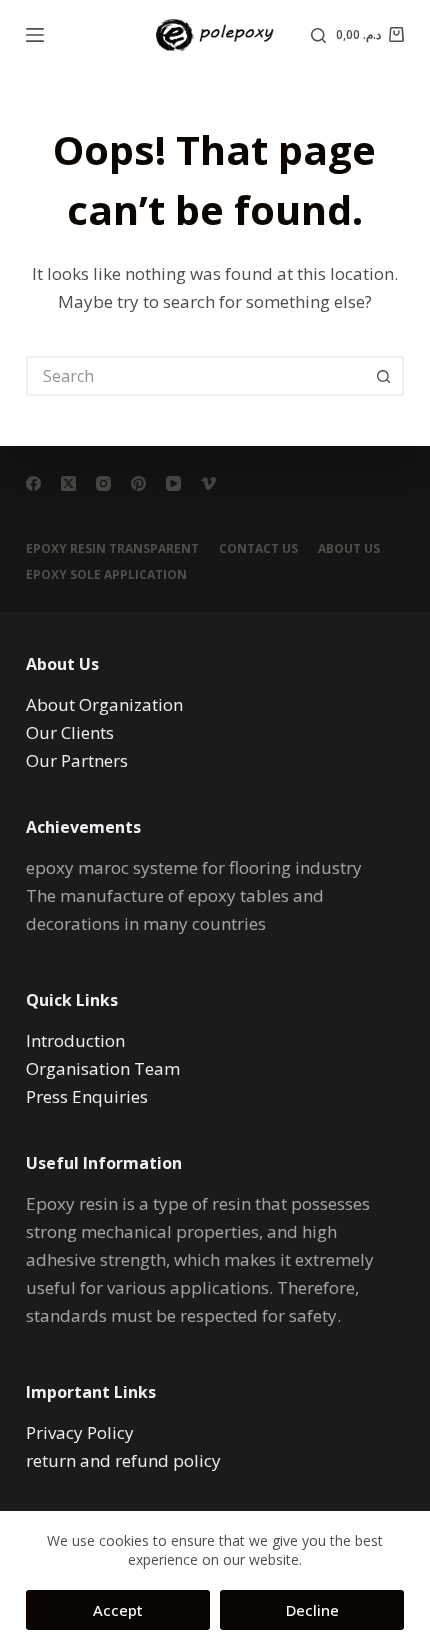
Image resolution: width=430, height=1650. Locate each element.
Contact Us (258, 549)
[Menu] (35, 35)
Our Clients (70, 732)
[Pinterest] (138, 483)
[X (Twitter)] (68, 483)
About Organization (104, 704)
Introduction (75, 1040)
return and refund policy (123, 1460)
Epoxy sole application (106, 575)
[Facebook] (33, 483)
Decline (312, 1610)
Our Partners (77, 760)
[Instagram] (103, 483)
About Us (349, 549)
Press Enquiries (87, 1096)
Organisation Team (103, 1068)
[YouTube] (173, 483)
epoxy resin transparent (112, 549)
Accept (118, 1610)
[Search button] (384, 376)
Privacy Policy (80, 1432)
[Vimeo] (208, 483)
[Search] (318, 35)
